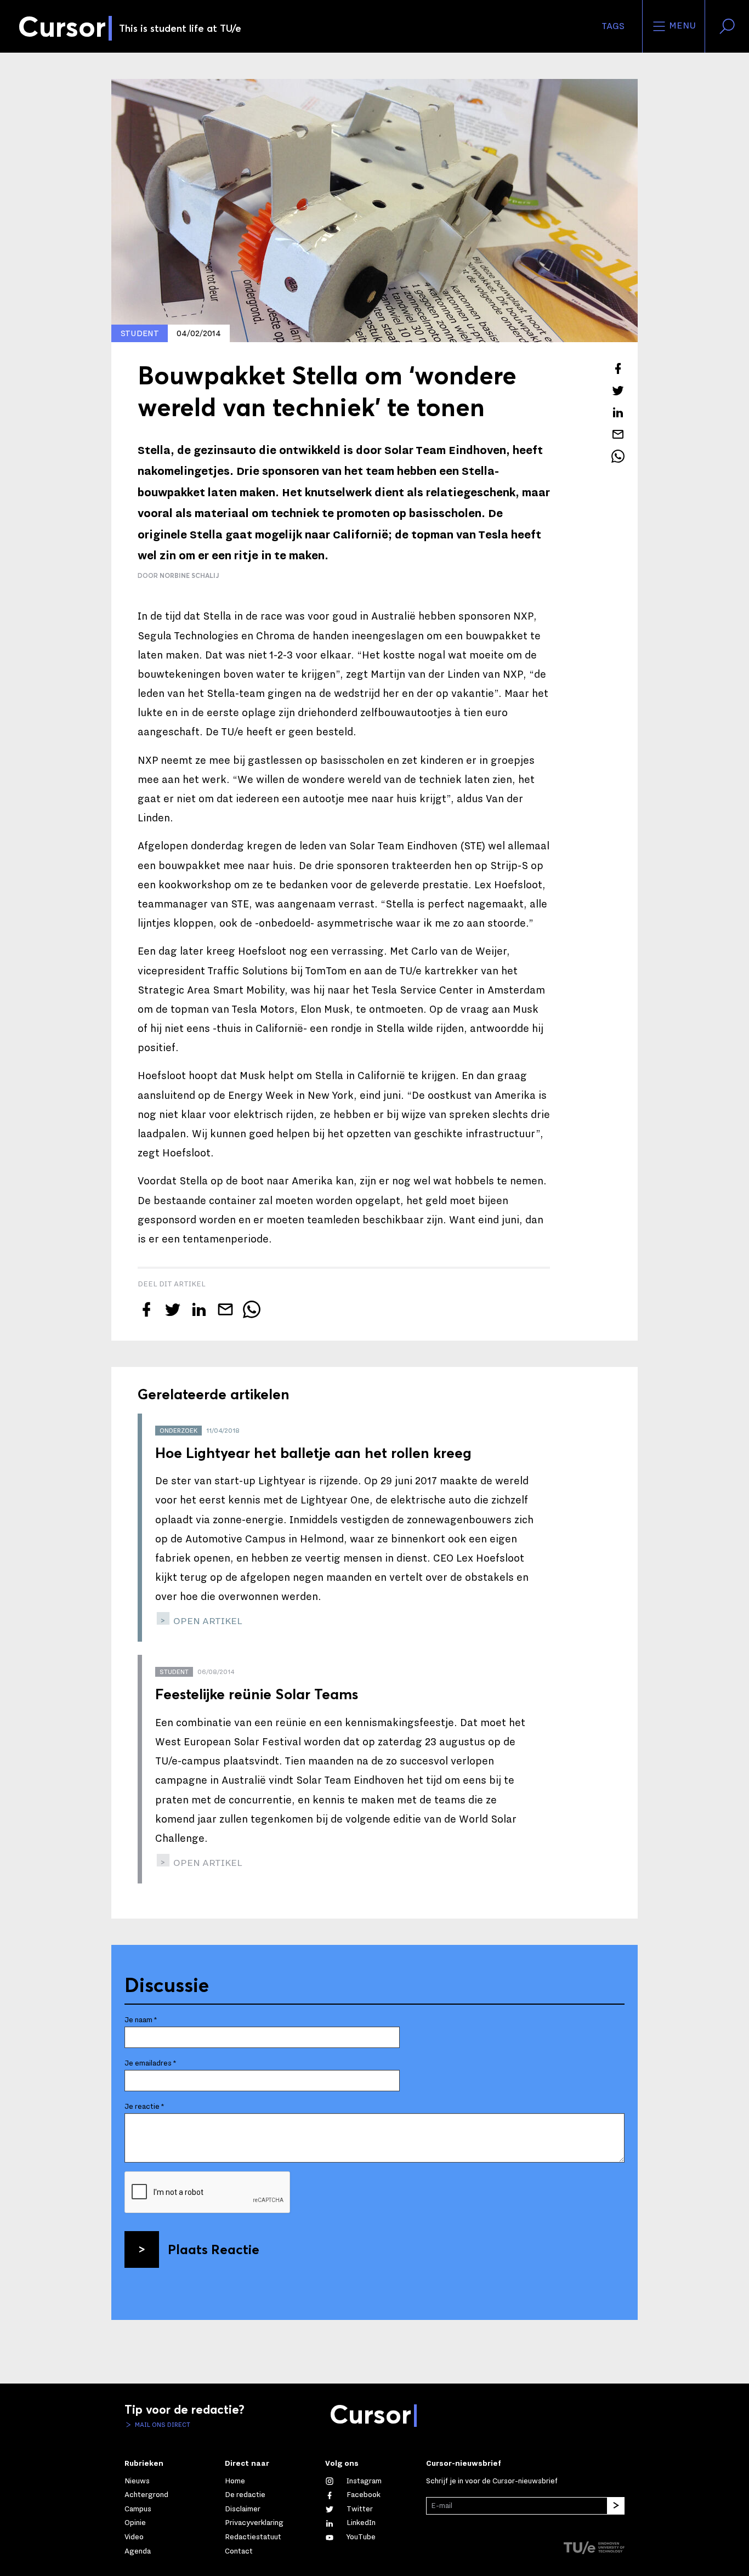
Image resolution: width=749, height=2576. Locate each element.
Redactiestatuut (253, 2537)
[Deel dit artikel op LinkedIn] (618, 412)
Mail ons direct (162, 2425)
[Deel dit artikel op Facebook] (618, 368)
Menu (681, 26)
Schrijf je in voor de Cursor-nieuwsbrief (492, 2481)
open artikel (207, 1621)
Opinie (135, 2523)
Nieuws (137, 2481)
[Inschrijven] (616, 2506)
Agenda (138, 2551)
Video (134, 2537)
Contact (239, 2551)
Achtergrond (146, 2495)
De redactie (245, 2495)
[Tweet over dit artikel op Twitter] (618, 390)
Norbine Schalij (189, 575)
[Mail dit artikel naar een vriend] (618, 434)
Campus (138, 2509)
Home (235, 2481)
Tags (613, 26)
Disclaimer (243, 2509)
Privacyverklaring (254, 2523)
